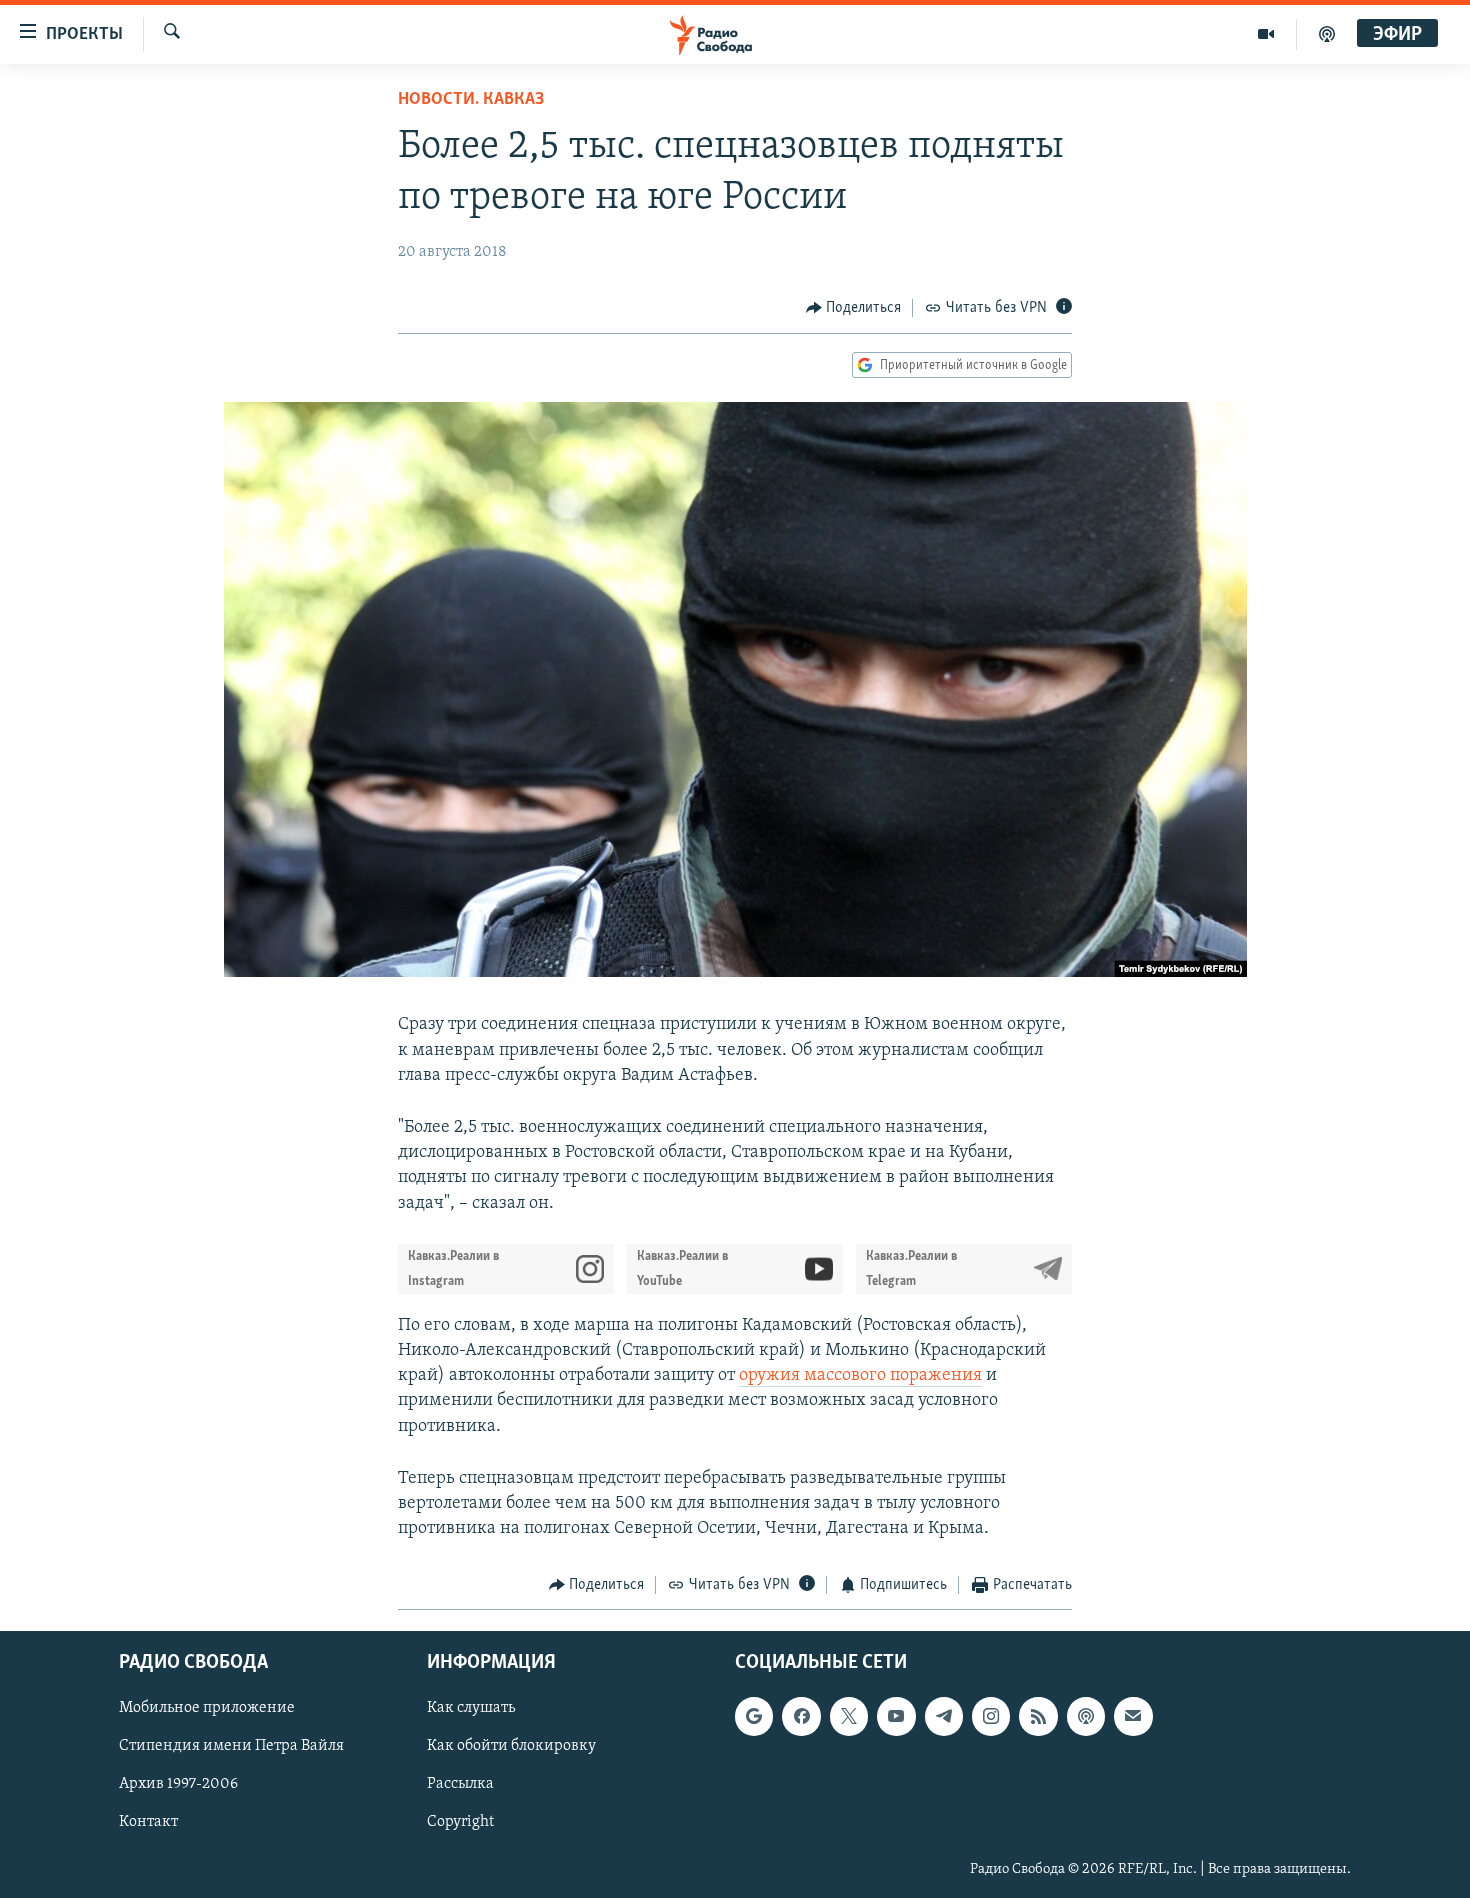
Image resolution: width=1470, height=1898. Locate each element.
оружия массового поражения (860, 1376)
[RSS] (1038, 1716)
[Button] (854, 308)
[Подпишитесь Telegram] (944, 1716)
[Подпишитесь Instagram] (991, 1716)
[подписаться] (1133, 1716)
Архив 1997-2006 (178, 1784)
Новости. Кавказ (471, 100)
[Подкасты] (1086, 1716)
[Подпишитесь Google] (754, 1716)
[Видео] (1266, 34)
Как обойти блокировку (511, 1746)
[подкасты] (1327, 34)
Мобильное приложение (207, 1708)
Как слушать (471, 1708)
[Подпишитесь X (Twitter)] (849, 1716)
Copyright (460, 1822)
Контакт (148, 1822)
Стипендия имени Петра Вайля (231, 1746)
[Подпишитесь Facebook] (801, 1716)
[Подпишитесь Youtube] (896, 1716)
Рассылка (460, 1784)
